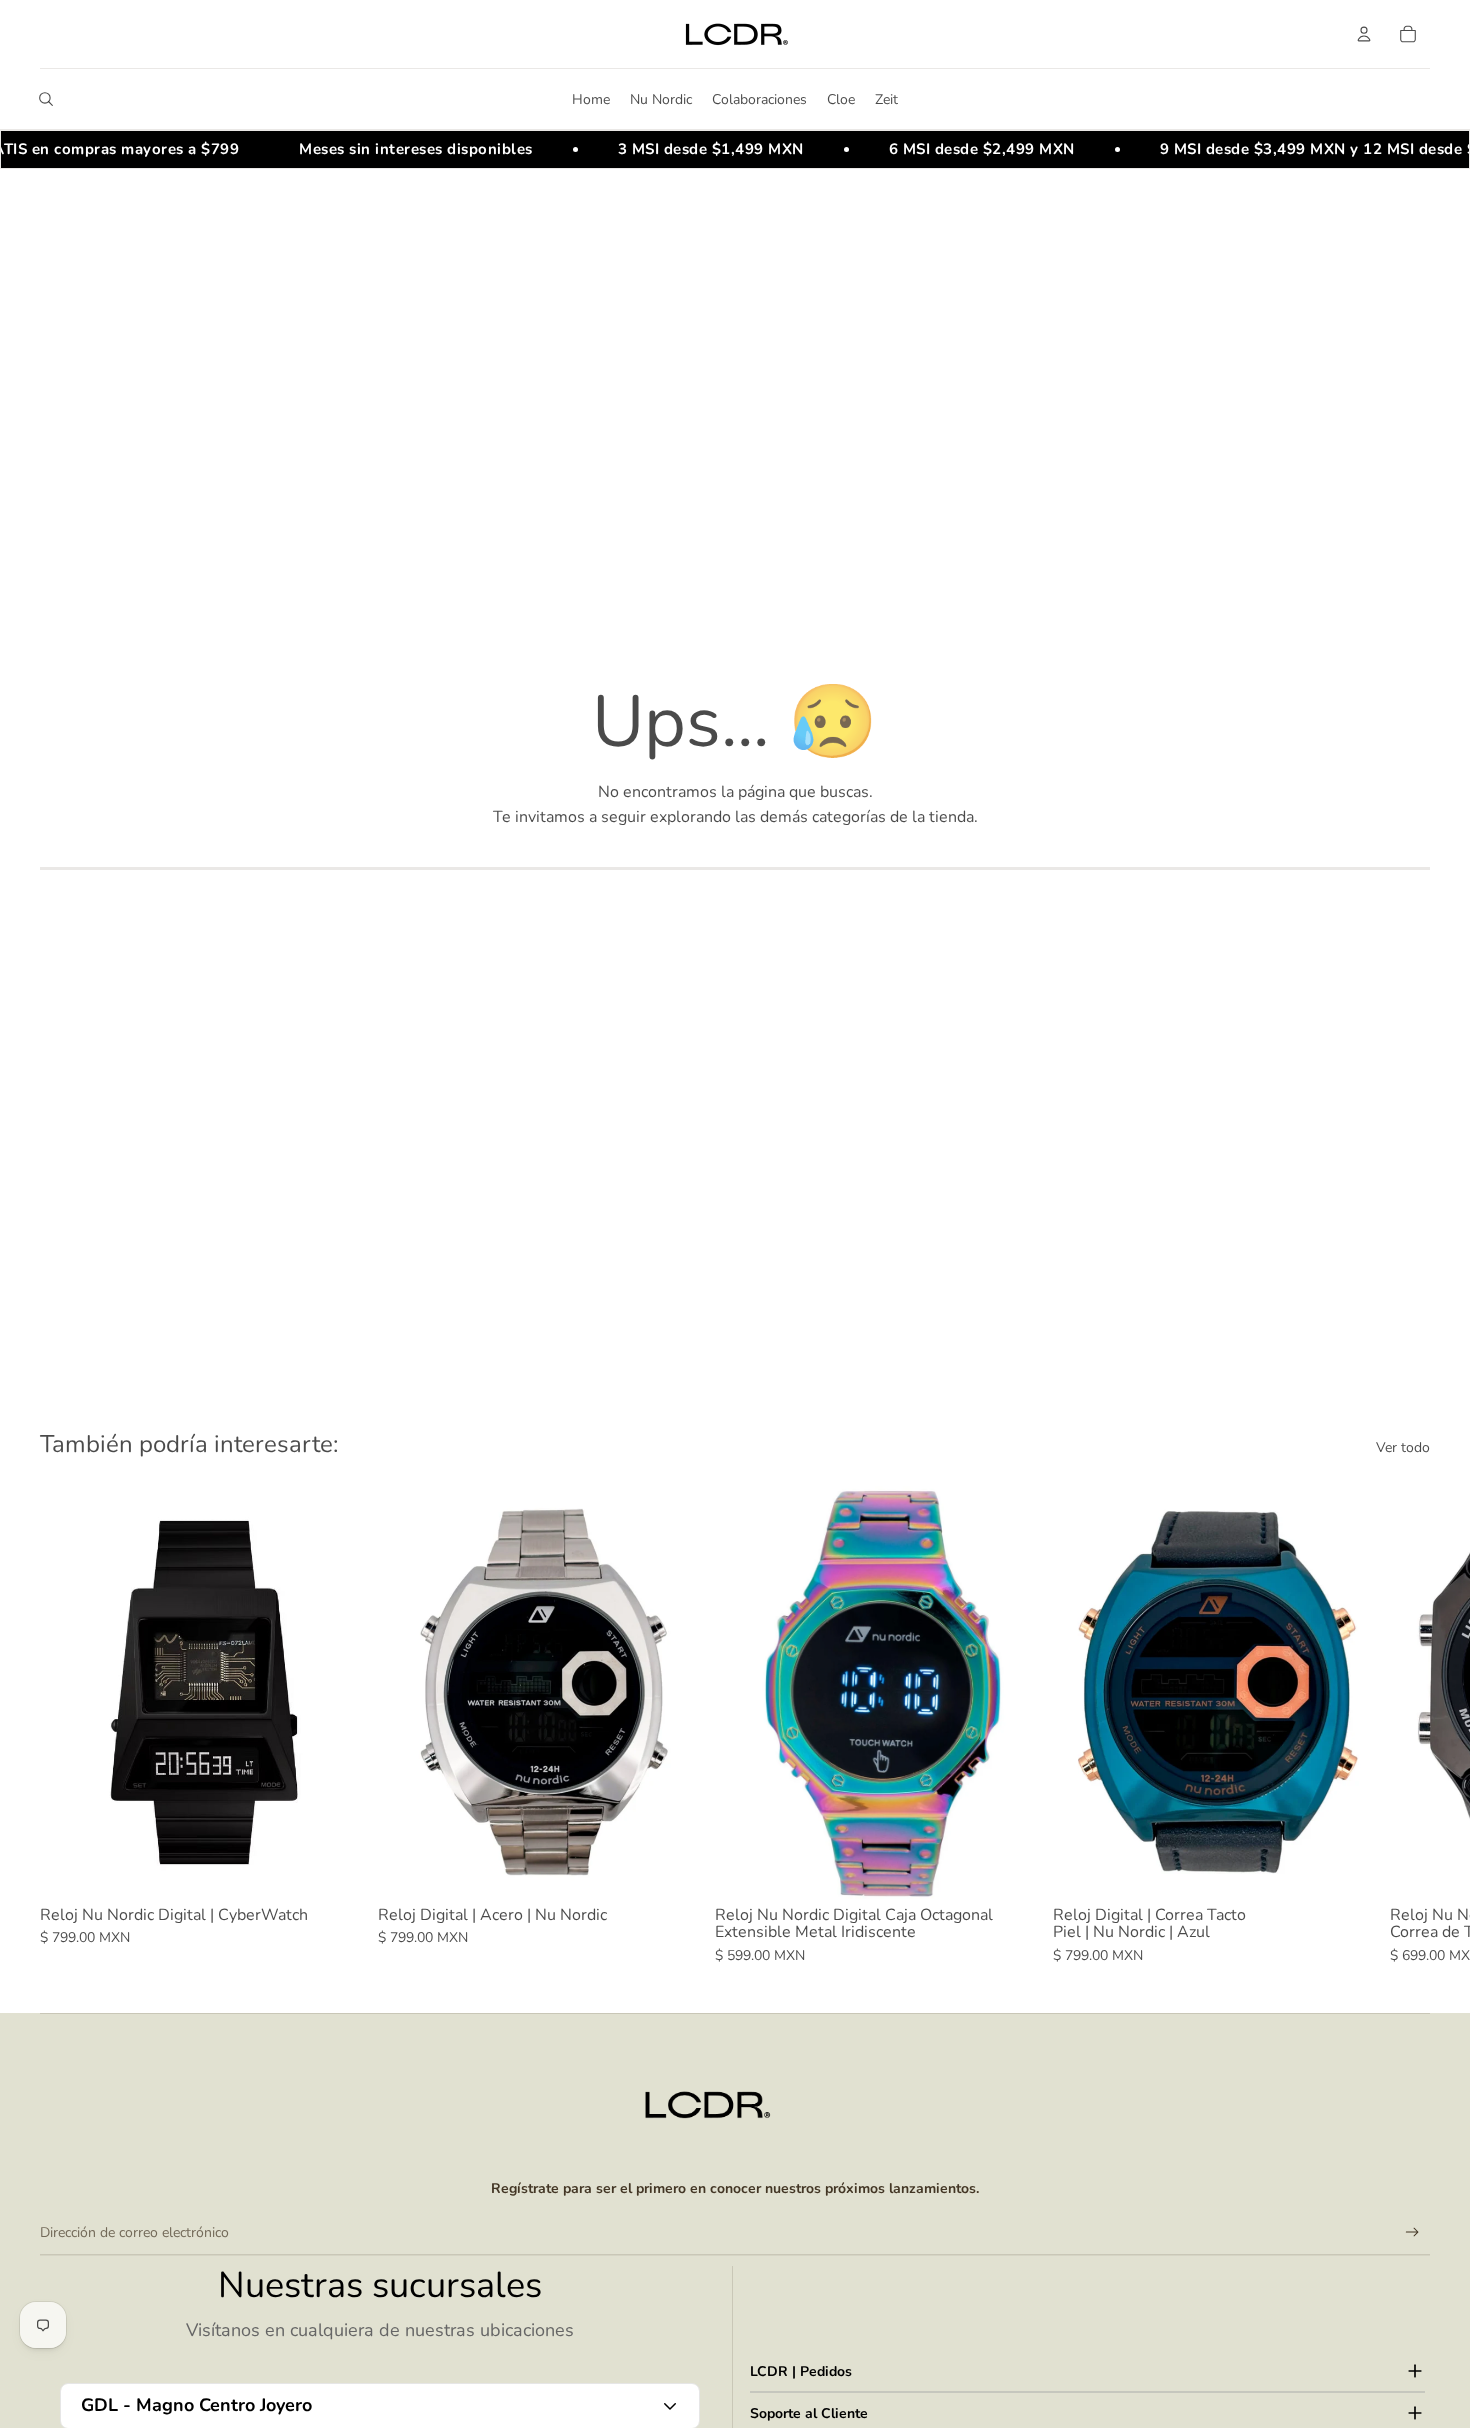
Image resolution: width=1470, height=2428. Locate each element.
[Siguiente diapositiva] (1408, 1726)
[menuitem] (591, 99)
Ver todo (1403, 1447)
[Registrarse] (1412, 2232)
